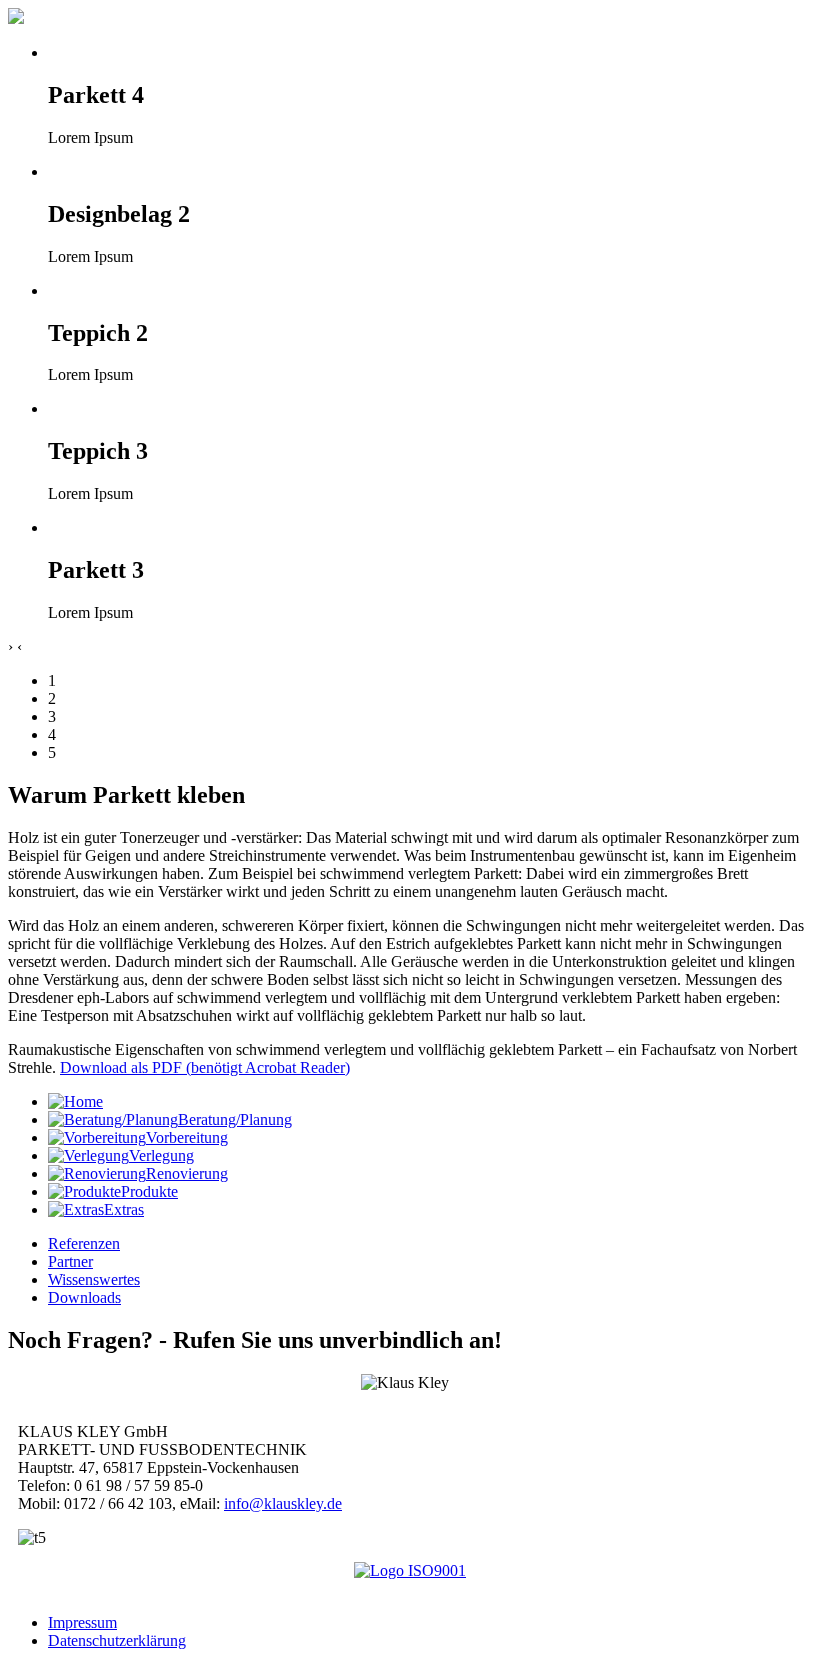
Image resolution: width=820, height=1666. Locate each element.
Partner (70, 1261)
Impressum (82, 1622)
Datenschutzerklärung (117, 1640)
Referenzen (84, 1243)
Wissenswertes (94, 1279)
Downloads (84, 1297)
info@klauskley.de (283, 1503)
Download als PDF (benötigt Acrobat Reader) (205, 1067)
